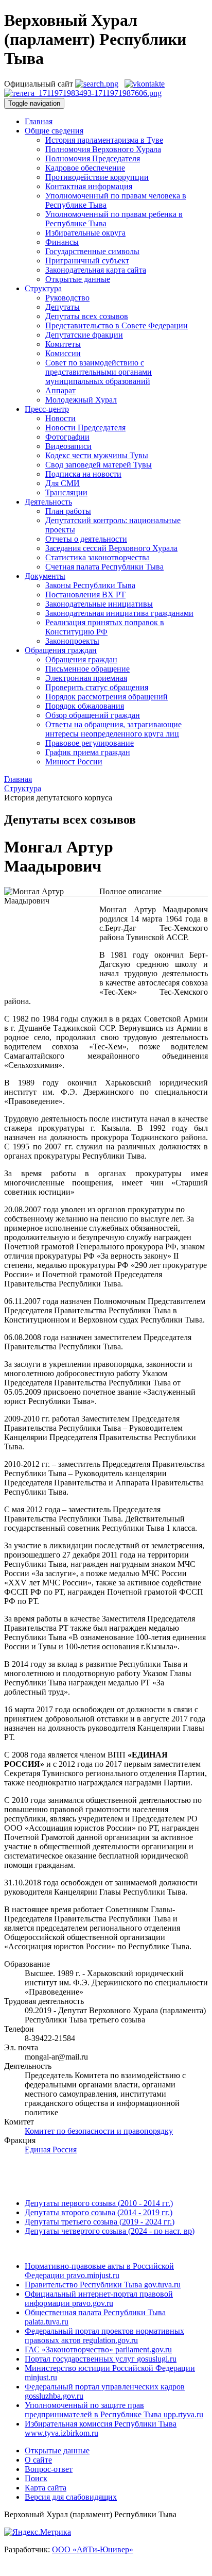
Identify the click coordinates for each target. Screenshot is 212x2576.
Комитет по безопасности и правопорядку (99, 2131)
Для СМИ (63, 483)
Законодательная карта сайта (96, 270)
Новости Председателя (85, 428)
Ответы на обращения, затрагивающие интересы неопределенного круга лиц (113, 729)
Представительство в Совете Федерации (117, 325)
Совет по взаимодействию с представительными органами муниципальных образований (99, 372)
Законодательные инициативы (99, 604)
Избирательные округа (85, 233)
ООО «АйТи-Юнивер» (93, 2549)
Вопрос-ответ (49, 2469)
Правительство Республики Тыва (103, 2285)
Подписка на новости (83, 474)
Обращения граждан (81, 659)
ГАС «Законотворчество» (98, 2349)
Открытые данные (78, 279)
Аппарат (60, 390)
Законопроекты (72, 641)
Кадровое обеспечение (85, 168)
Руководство (67, 298)
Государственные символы (92, 251)
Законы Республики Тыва (90, 585)
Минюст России (74, 762)
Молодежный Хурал (81, 400)
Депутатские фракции (84, 335)
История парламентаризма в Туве (104, 140)
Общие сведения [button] (54, 131)
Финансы (62, 242)
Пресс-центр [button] (47, 409)
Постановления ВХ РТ (85, 595)
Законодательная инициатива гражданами (119, 613)
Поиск (36, 2478)
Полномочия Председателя (93, 158)
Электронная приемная (86, 678)
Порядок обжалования (85, 706)
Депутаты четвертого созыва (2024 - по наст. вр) (110, 2231)
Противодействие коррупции (97, 177)
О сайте (38, 2460)
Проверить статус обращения (97, 687)
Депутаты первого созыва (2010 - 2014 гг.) (99, 2203)
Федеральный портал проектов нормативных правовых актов (104, 2336)
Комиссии (63, 353)
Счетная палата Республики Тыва (104, 567)
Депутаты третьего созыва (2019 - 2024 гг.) (100, 2222)
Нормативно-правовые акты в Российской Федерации (99, 2271)
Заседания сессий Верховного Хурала (111, 548)
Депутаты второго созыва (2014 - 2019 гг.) (99, 2212)
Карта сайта (46, 2488)
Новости (60, 418)
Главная (39, 121)
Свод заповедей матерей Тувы (99, 465)
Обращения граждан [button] (61, 650)
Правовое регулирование (90, 743)
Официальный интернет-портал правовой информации (99, 2298)
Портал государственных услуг (101, 2359)
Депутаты (63, 307)
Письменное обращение (87, 669)
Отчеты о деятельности (86, 539)
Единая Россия (51, 2150)
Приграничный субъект (87, 261)
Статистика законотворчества (98, 557)
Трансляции (66, 492)
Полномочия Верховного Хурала (103, 149)
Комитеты (63, 344)
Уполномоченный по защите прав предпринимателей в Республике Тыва (114, 2410)
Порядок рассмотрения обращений (107, 697)
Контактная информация (89, 186)
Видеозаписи (68, 446)
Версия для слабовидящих (71, 2497)
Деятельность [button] (48, 502)
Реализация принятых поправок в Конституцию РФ (105, 627)
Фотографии (67, 437)
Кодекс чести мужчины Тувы (97, 455)
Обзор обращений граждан (93, 715)
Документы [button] (45, 576)
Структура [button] (43, 288)
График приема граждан (88, 752)
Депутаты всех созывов (87, 316)
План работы (68, 511)
